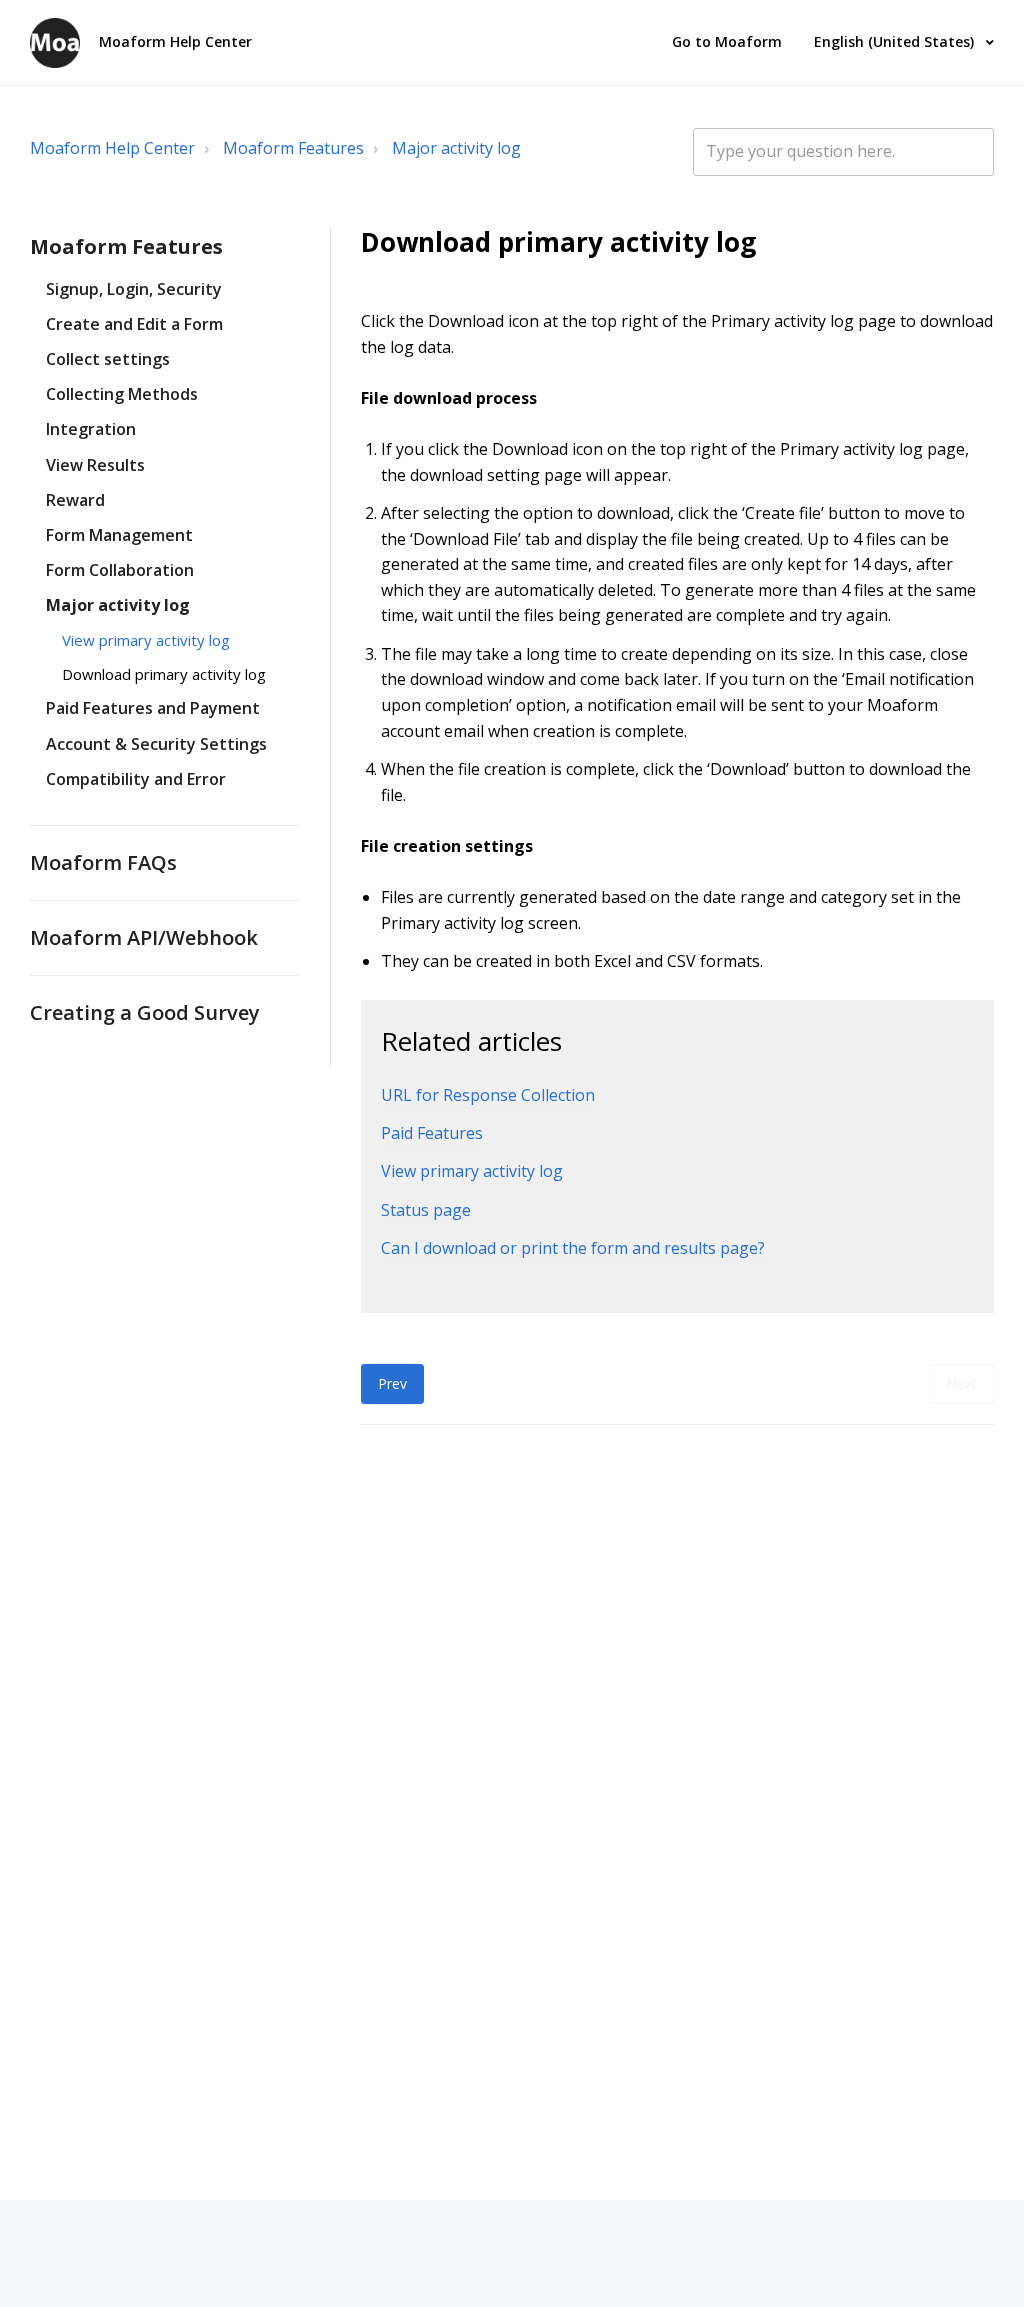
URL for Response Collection (488, 1095)
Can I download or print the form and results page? (573, 1248)
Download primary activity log (164, 674)
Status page (426, 1210)
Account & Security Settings (156, 744)
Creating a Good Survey (145, 1012)
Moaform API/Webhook (144, 937)
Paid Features (432, 1133)
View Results (95, 465)
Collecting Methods (122, 394)
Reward (75, 500)
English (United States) (896, 41)
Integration (91, 429)
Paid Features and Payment (153, 708)
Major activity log (456, 148)
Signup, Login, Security (134, 289)
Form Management (119, 535)
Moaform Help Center (112, 148)
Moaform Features (293, 148)
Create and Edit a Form (134, 324)
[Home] (55, 43)
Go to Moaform (727, 41)
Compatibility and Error (136, 779)
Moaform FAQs (103, 862)
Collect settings (108, 359)
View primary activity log (146, 640)
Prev (392, 1383)
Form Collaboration (120, 570)
